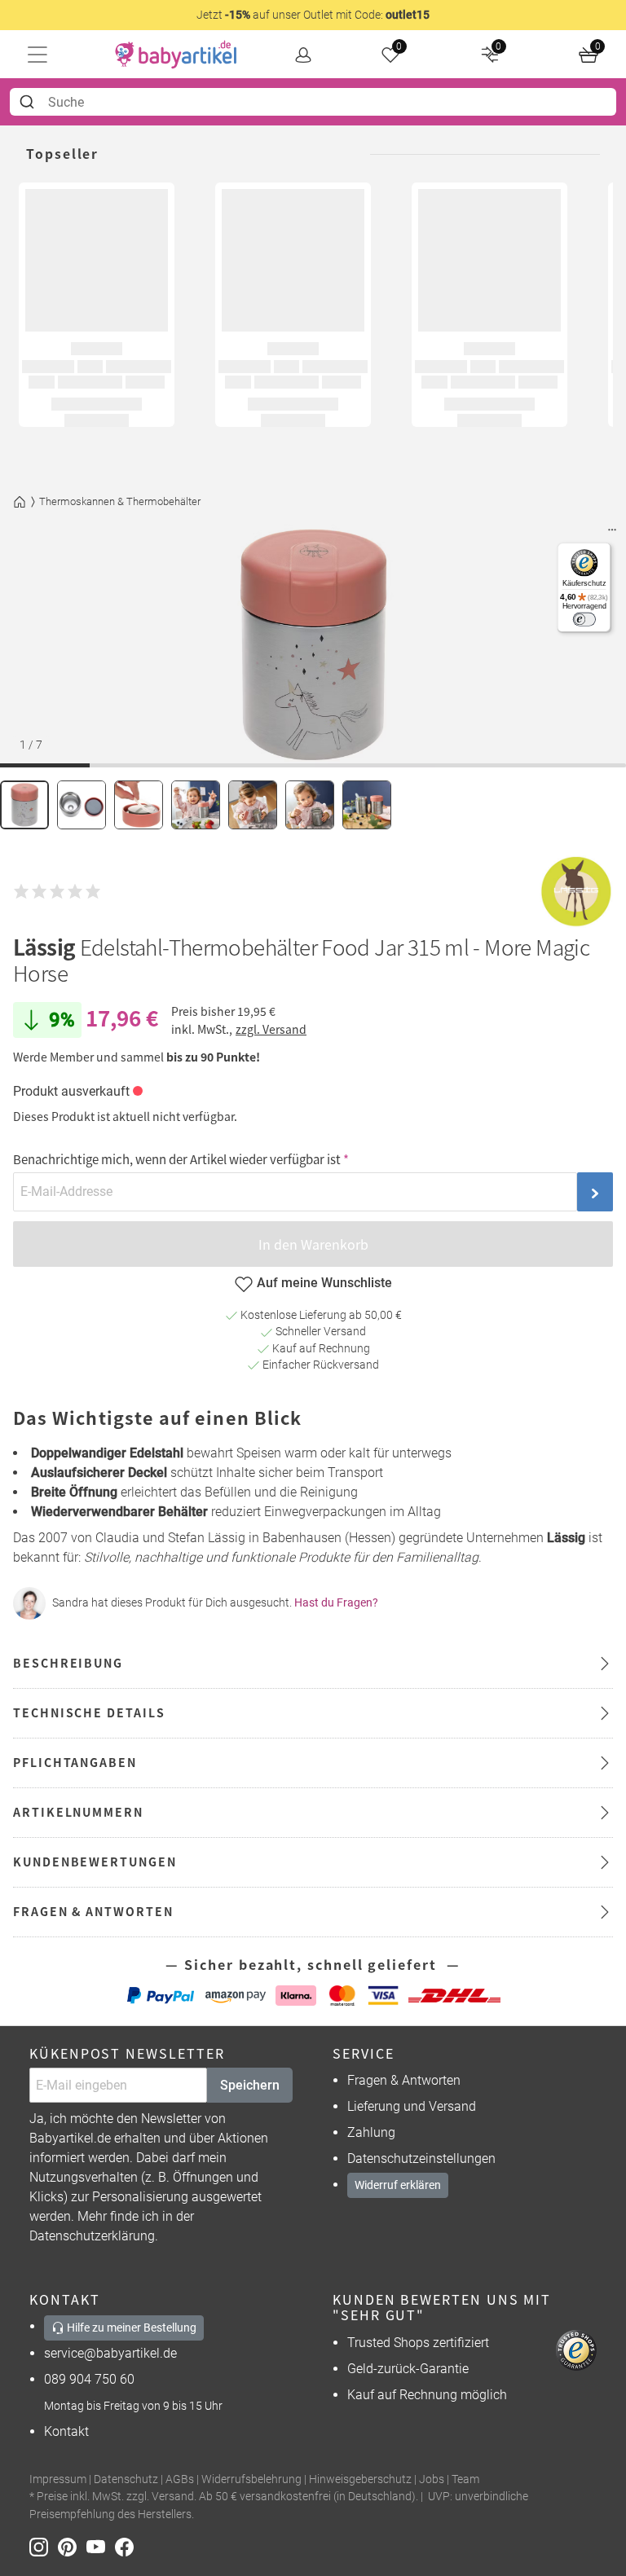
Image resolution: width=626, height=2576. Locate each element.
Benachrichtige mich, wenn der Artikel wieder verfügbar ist (177, 1159)
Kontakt (66, 2431)
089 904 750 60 (89, 2379)
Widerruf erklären (398, 2185)
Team (465, 2479)
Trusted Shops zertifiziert (418, 2343)
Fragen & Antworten (404, 2080)
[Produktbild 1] (24, 805)
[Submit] (29, 102)
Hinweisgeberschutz (360, 2479)
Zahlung (371, 2132)
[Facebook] (128, 2545)
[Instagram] (44, 2545)
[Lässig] (576, 892)
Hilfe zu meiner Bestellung (130, 2328)
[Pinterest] (72, 2545)
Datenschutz (126, 2479)
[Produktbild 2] (82, 805)
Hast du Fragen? (336, 1602)
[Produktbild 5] (253, 805)
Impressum (58, 2479)
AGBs (180, 2479)
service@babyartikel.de (110, 2353)
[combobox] (313, 102)
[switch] (584, 620)
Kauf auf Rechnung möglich (427, 2395)
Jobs (432, 2479)
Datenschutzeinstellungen (421, 2158)
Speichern (250, 2085)
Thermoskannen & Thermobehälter (120, 501)
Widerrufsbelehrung (251, 2479)
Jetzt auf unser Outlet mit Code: (313, 15)
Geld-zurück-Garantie (408, 2369)
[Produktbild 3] (139, 805)
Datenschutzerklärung (92, 2236)
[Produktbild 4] (196, 805)
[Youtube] (101, 2545)
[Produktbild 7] (367, 805)
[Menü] (612, 534)
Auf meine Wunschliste (324, 1283)
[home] (176, 55)
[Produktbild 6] (310, 805)
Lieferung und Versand (412, 2106)
